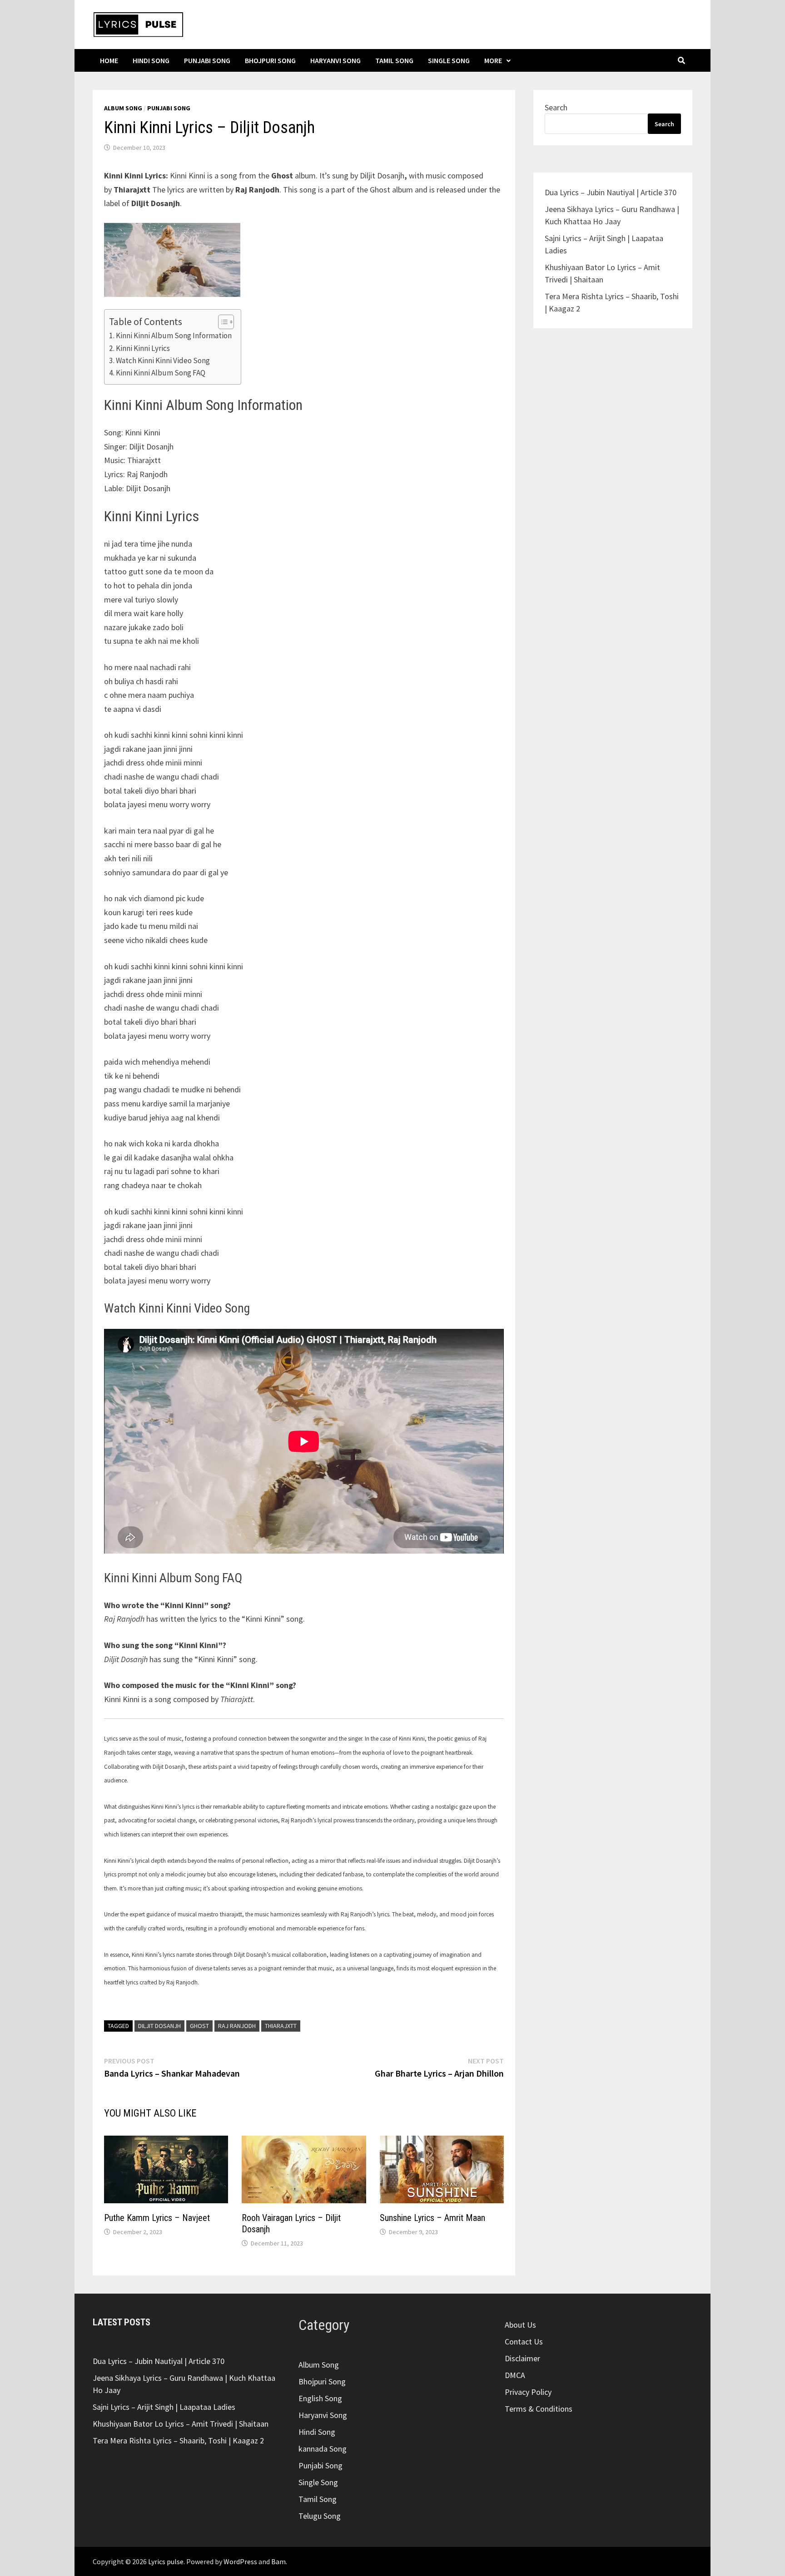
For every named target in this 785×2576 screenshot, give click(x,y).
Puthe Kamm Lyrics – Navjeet (157, 2218)
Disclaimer (522, 2358)
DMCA (515, 2375)
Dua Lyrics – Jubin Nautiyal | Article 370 (611, 192)
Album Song (123, 108)
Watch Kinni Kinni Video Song (163, 360)
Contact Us (524, 2342)
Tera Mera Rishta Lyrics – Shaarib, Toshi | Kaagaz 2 (178, 2440)
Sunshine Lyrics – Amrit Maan (432, 2218)
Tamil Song (394, 60)
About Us (520, 2325)
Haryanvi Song (335, 60)
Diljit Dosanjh (159, 2026)
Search (556, 107)
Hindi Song (151, 60)
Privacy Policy (528, 2392)
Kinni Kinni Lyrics (143, 348)
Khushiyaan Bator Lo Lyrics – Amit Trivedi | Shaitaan (181, 2424)
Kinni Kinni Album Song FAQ (161, 373)
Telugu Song (320, 2516)
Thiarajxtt (281, 2026)
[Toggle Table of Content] (221, 322)
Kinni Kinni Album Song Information (174, 336)
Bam (278, 2561)
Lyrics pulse (166, 2561)
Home (109, 60)
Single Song (449, 60)
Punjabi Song (207, 60)
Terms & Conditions (539, 2409)
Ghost (199, 2026)
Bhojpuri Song (270, 60)
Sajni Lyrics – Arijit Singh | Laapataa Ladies (164, 2407)
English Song (320, 2398)
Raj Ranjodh (237, 2026)
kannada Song (323, 2449)
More (493, 60)
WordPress (240, 2561)
